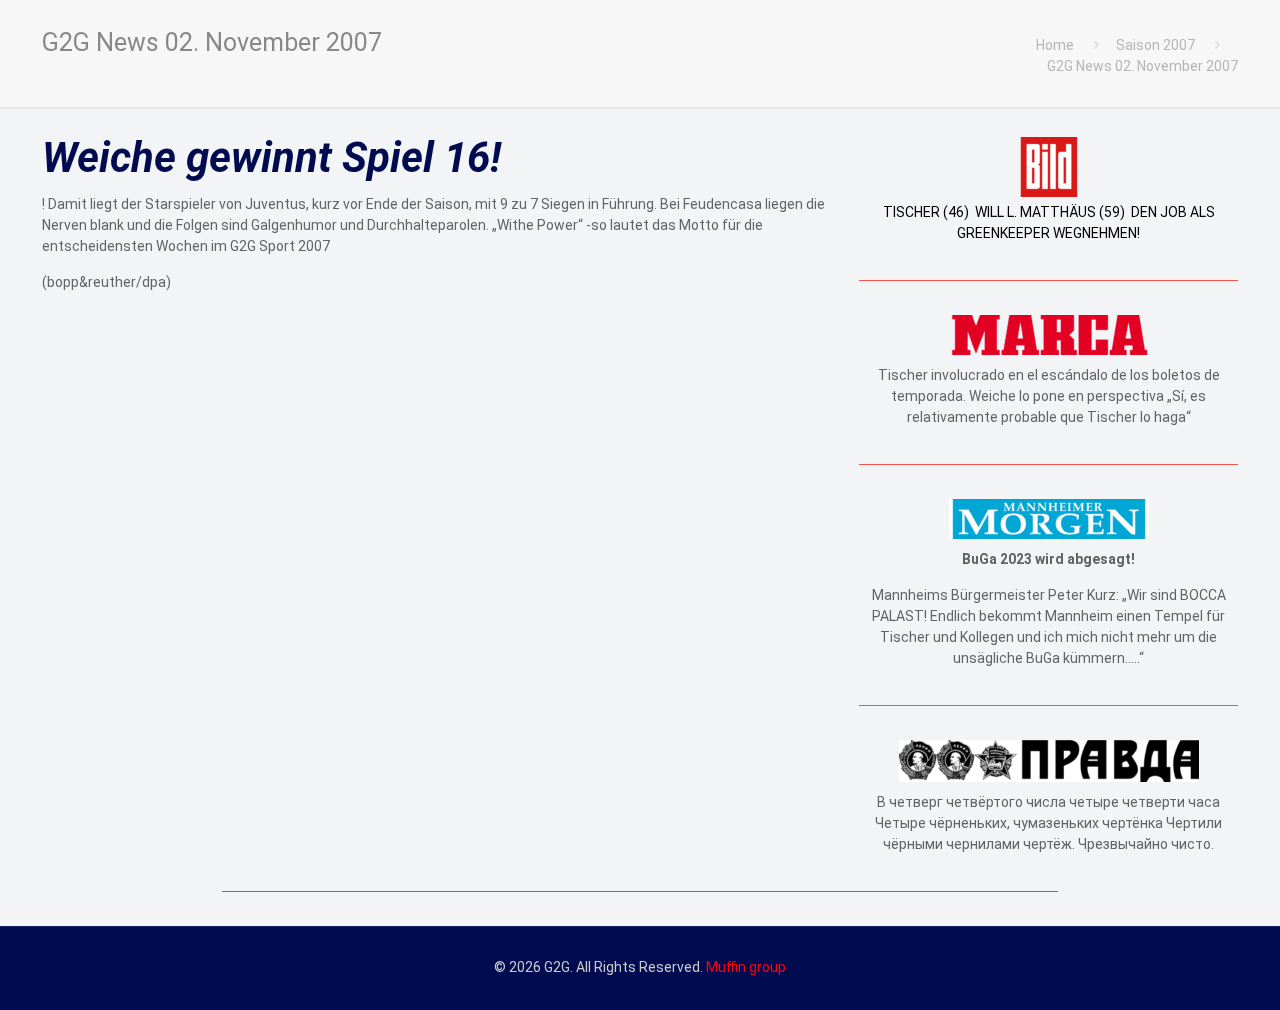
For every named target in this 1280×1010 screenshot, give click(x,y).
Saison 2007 (1155, 45)
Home (1055, 45)
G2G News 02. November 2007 (1142, 66)
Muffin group (746, 967)
